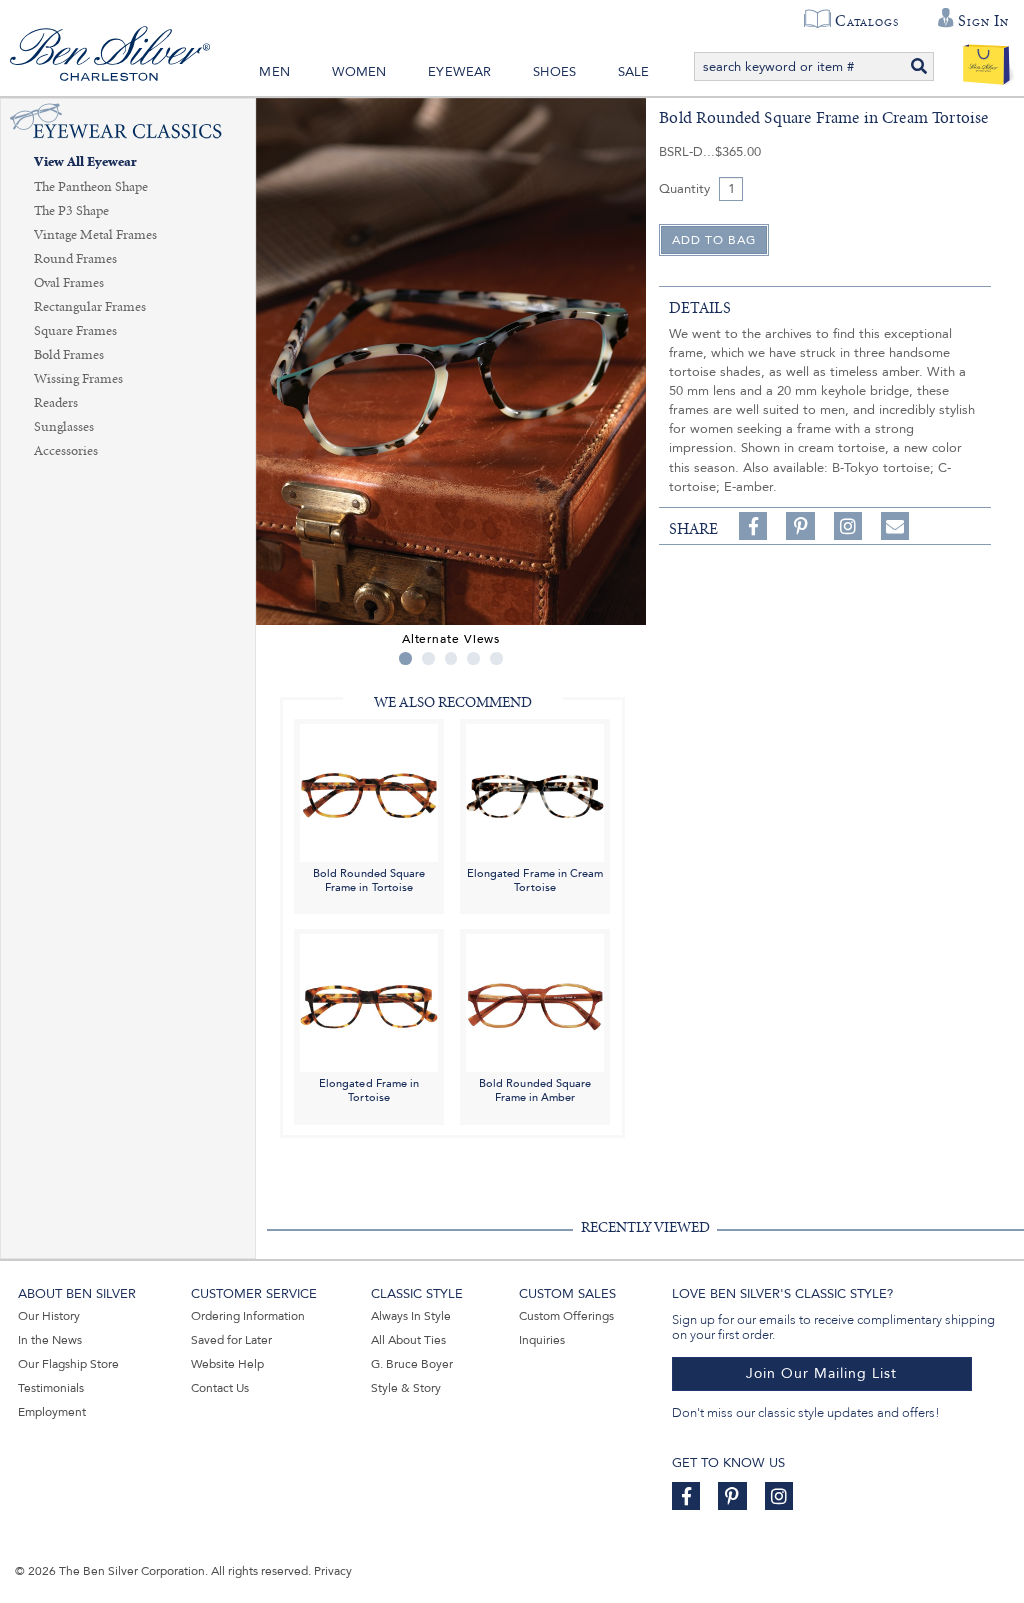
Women (359, 72)
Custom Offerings (566, 1316)
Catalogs (866, 21)
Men (274, 72)
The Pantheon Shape (91, 187)
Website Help (227, 1364)
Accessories (66, 451)
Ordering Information (248, 1316)
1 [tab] (405, 658)
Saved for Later (231, 1340)
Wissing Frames (78, 379)
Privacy (333, 1571)
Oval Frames (69, 283)
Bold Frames (69, 355)
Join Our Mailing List (821, 1373)
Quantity (684, 189)
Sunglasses (64, 427)
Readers (56, 403)
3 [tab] (451, 658)
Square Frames (75, 331)
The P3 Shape (71, 211)
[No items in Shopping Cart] (986, 60)
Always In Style (411, 1316)
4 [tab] (473, 658)
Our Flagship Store (68, 1364)
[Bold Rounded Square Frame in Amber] (535, 1002)
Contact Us (220, 1388)
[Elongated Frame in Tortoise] (369, 1002)
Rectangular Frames (90, 307)
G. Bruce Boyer (412, 1364)
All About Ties (408, 1340)
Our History (49, 1316)
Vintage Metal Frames (95, 235)
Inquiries (542, 1340)
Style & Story (406, 1388)
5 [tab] (496, 658)
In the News (50, 1340)
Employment (52, 1412)
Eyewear (459, 72)
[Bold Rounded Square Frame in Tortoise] (369, 791)
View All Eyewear (85, 162)
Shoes (554, 72)
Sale (634, 72)
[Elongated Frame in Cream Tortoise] (535, 791)
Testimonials (51, 1388)
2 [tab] (428, 658)
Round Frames (75, 259)
